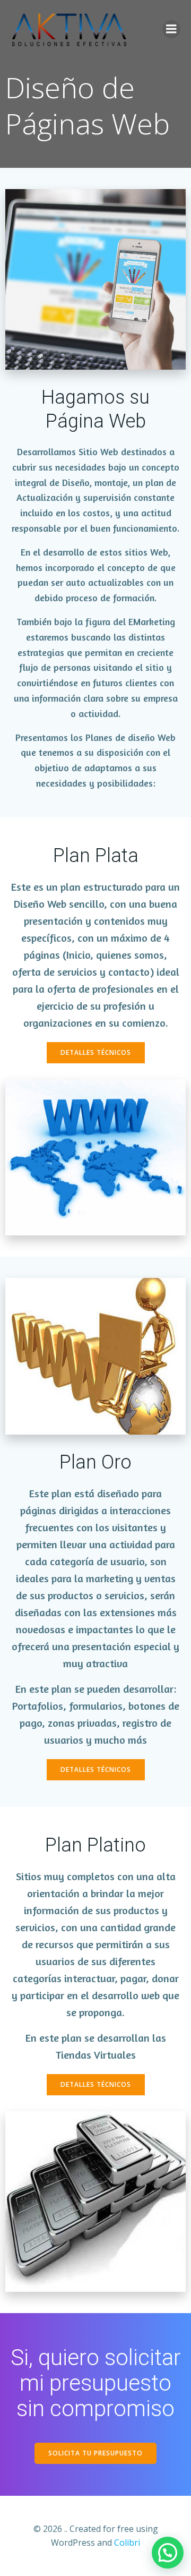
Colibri (127, 2543)
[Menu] (171, 29)
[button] (168, 2553)
